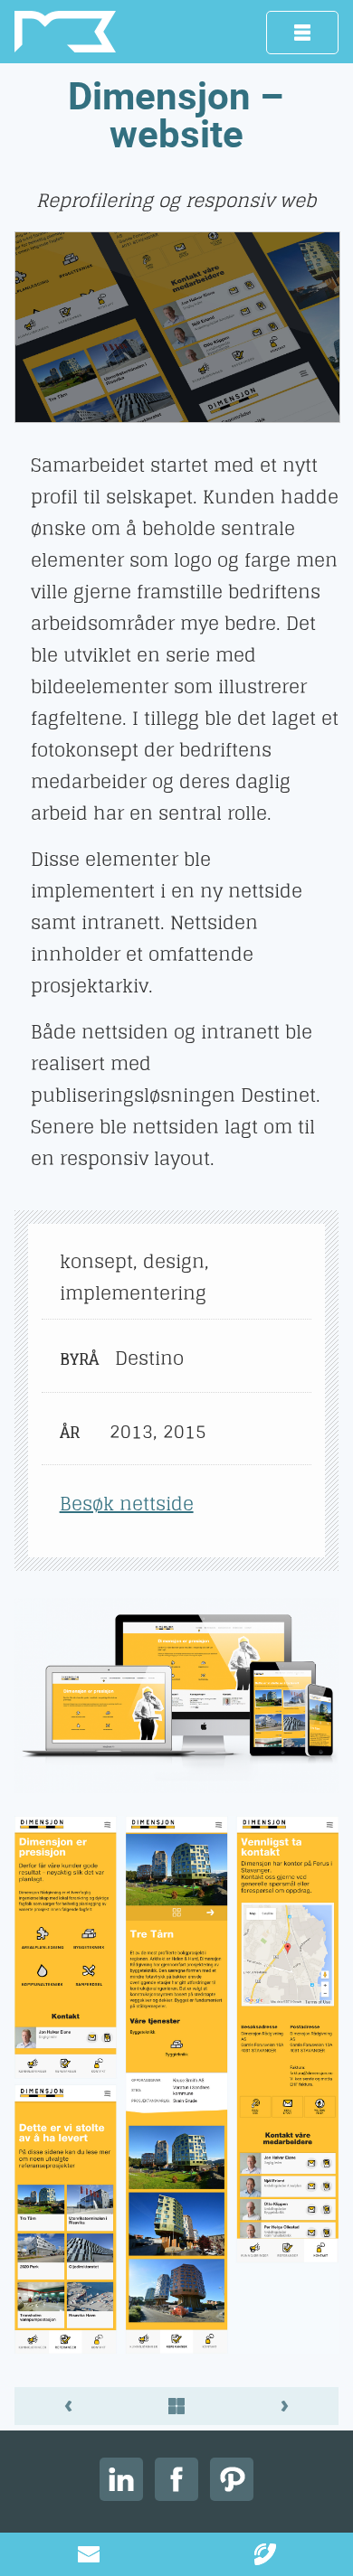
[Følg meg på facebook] (176, 2479)
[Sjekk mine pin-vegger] (232, 2479)
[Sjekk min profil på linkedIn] (121, 2479)
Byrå (77, 1359)
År (70, 1432)
